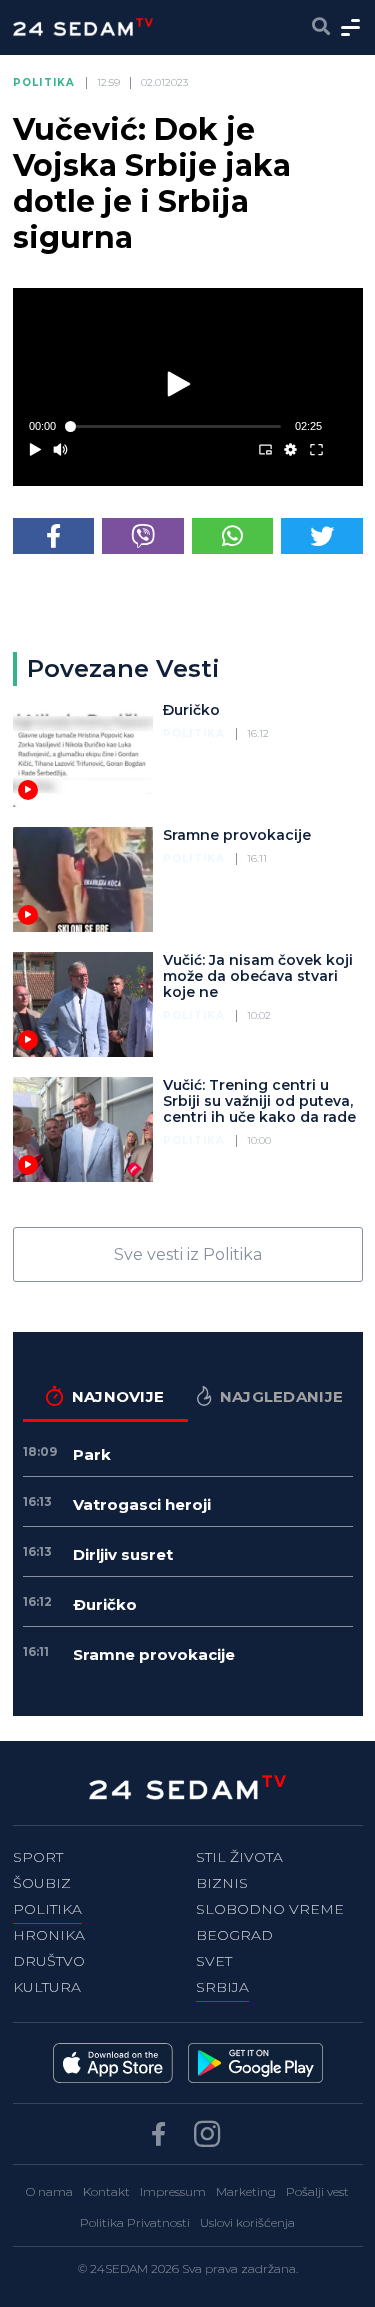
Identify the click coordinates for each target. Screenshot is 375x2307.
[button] (180, 383)
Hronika (49, 1935)
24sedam (119, 2268)
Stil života (239, 1857)
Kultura (47, 1987)
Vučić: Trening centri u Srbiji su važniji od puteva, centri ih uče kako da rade (259, 1101)
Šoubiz (42, 1883)
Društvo (49, 1961)
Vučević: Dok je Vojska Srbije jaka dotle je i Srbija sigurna (152, 183)
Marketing (246, 2191)
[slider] (176, 426)
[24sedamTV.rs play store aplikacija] (255, 2063)
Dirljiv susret (123, 1554)
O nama (49, 2191)
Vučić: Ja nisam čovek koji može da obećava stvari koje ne (258, 976)
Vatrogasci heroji (142, 1504)
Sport (38, 1857)
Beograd (234, 1935)
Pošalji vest (317, 2191)
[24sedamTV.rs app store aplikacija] (113, 2063)
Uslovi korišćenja (247, 2222)
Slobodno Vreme (270, 1909)
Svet (214, 1961)
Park (92, 1454)
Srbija (222, 1987)
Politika (44, 83)
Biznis (222, 1883)
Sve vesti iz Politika (188, 1254)
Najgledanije (282, 1396)
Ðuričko (191, 710)
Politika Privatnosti (135, 2222)
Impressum (173, 2191)
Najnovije (118, 1396)
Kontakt (106, 2191)
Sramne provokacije (237, 835)
